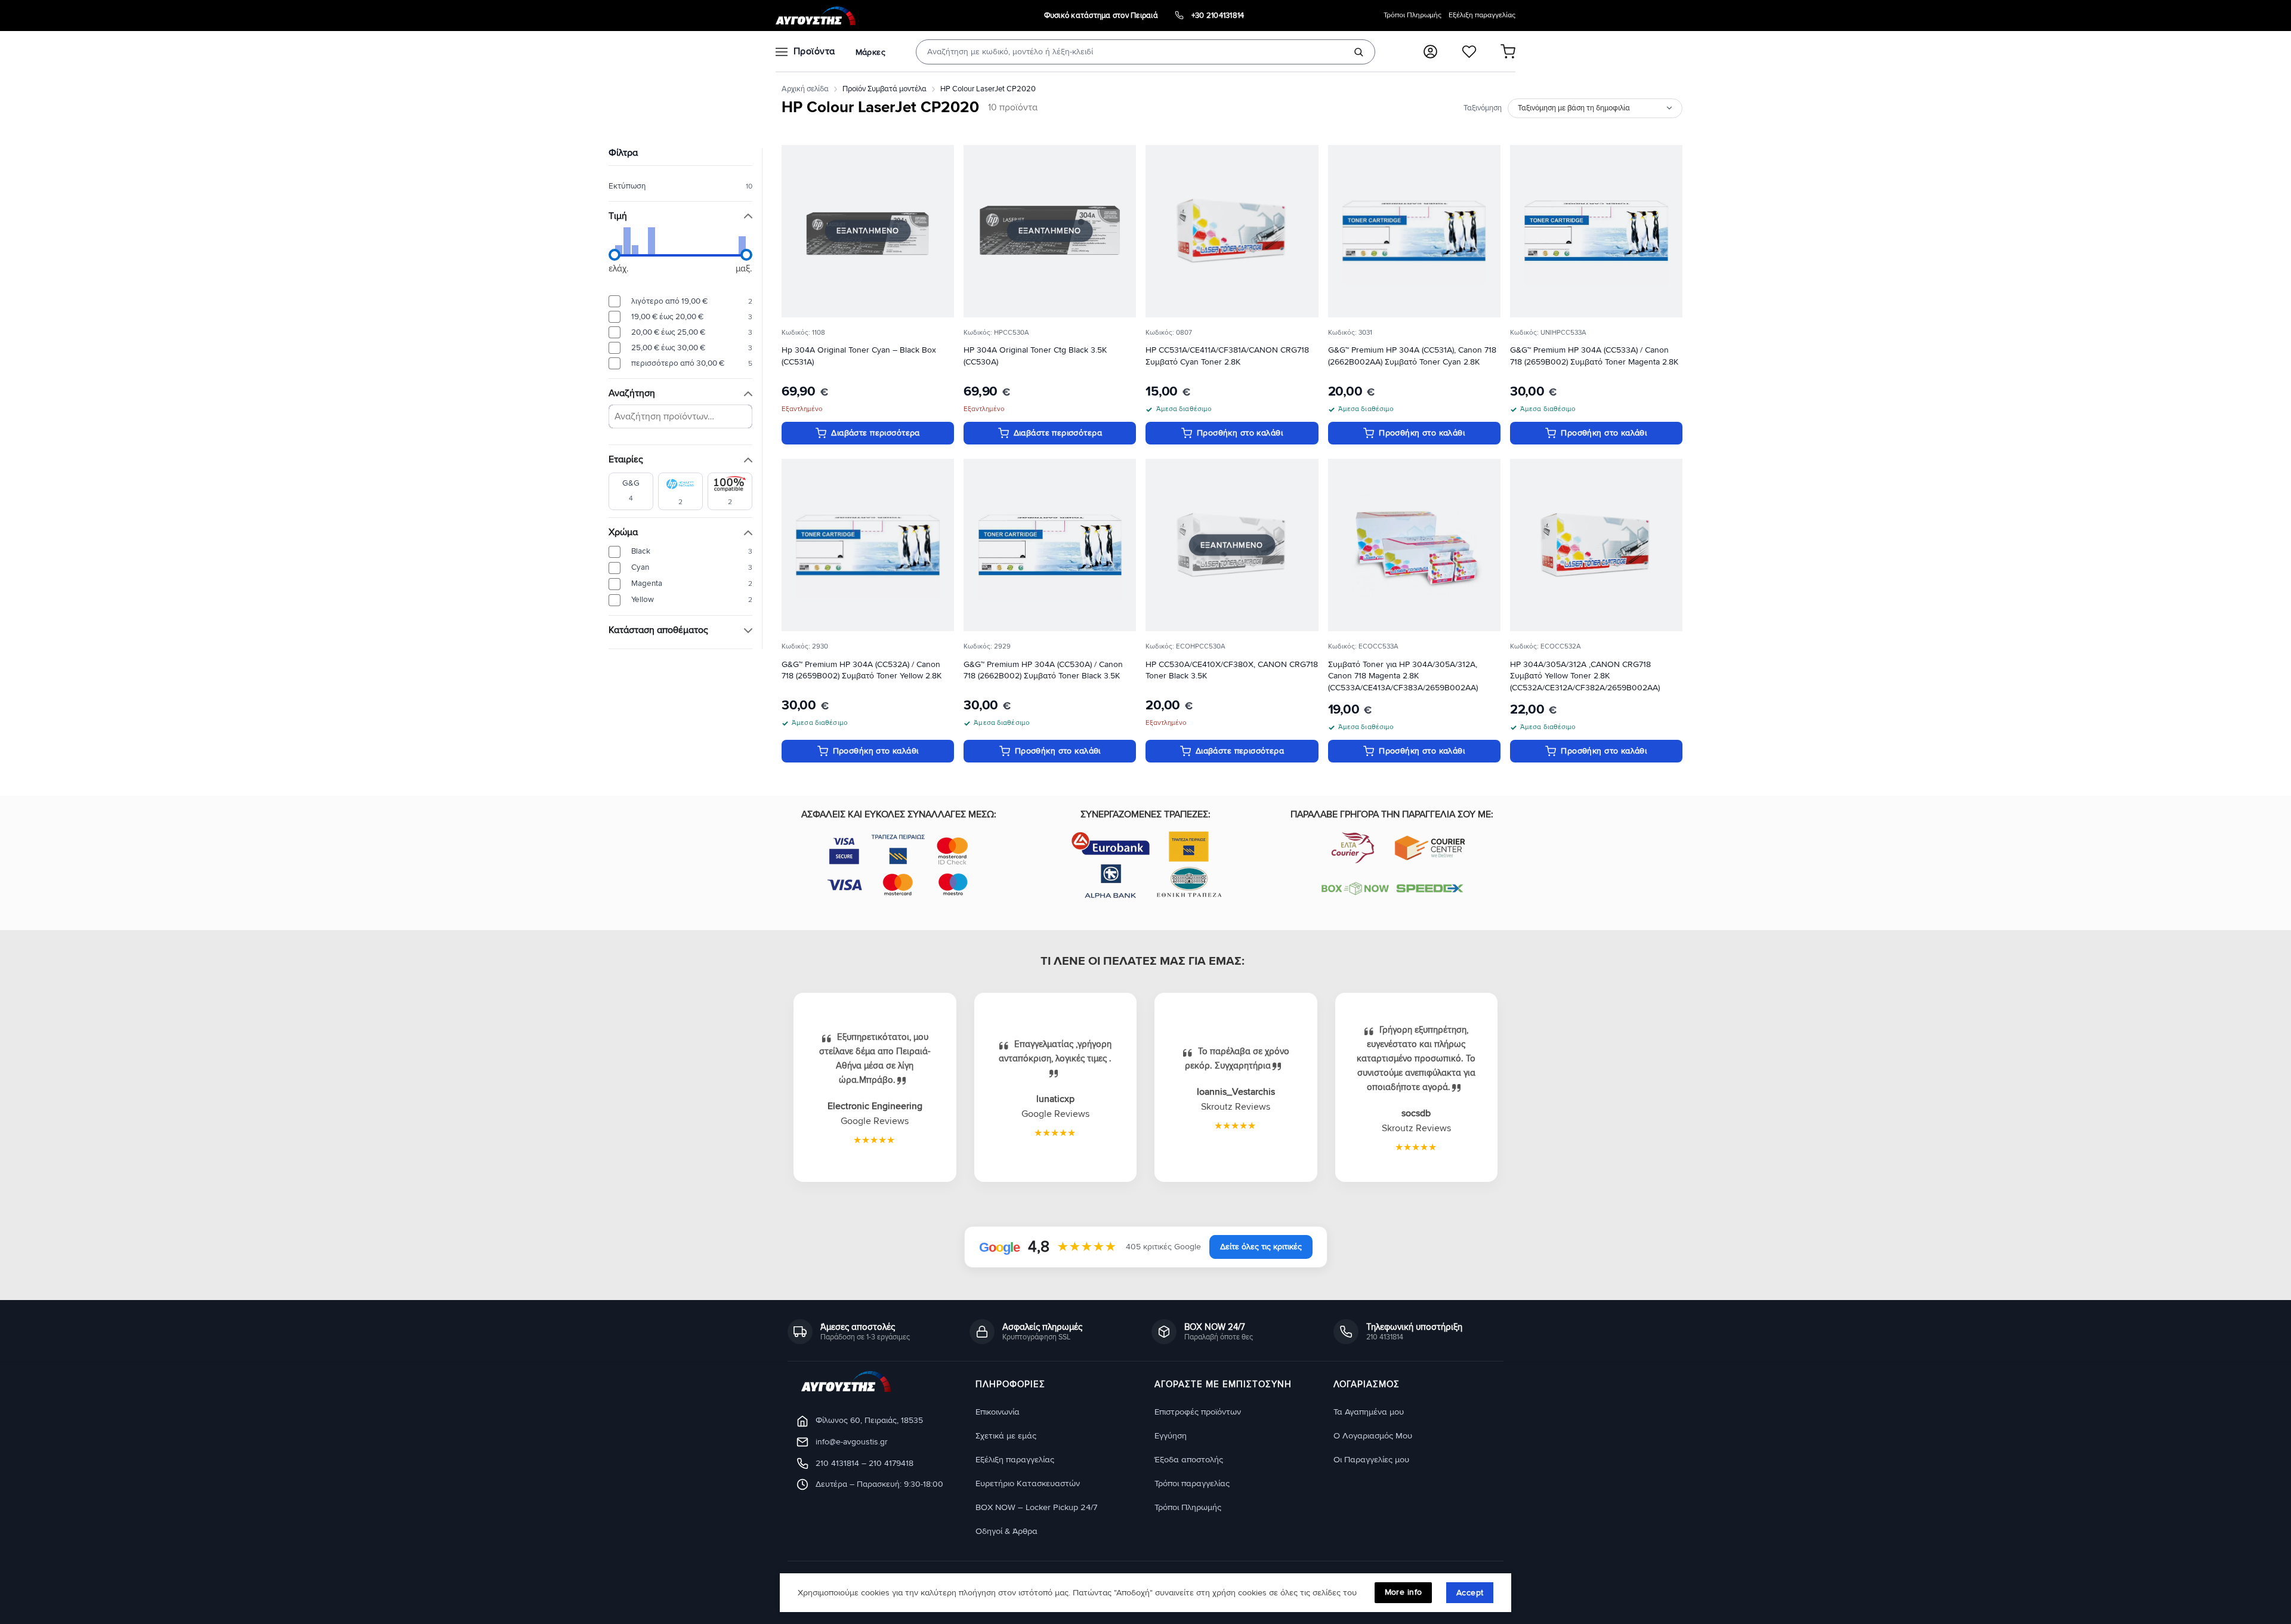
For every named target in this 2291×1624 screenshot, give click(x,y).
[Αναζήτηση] (1358, 52)
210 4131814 (837, 1463)
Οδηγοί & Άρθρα (1006, 1531)
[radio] (680, 301)
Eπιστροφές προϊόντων (1198, 1412)
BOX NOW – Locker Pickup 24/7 (1036, 1507)
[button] (1430, 52)
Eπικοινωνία (998, 1412)
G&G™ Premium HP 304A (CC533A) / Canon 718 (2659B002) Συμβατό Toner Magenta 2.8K (1594, 356)
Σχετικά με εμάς (1006, 1436)
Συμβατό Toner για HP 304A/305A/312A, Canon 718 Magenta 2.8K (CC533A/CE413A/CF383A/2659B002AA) (1403, 676)
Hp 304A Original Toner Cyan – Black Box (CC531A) (859, 356)
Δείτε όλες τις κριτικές (1261, 1247)
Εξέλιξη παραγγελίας (1482, 15)
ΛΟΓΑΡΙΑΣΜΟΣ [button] (1367, 1385)
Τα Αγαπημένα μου (1369, 1412)
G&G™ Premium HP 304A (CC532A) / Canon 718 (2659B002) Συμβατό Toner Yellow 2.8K (862, 670)
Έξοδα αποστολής (1189, 1460)
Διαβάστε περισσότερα (875, 433)
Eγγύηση (1171, 1436)
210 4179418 (891, 1463)
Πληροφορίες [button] (1010, 1385)
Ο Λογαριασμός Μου (1373, 1436)
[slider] (615, 255)
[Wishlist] (1469, 52)
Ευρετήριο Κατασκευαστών (1028, 1483)
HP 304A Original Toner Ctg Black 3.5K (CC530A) (1035, 356)
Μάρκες (870, 52)
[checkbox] (631, 491)
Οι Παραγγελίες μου (1371, 1460)
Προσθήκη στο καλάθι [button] (1240, 433)
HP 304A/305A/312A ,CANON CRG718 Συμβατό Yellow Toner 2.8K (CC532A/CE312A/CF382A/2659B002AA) (1585, 676)
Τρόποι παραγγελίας (1192, 1483)
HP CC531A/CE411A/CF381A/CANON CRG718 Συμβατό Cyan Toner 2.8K (1227, 356)
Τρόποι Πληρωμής (1412, 15)
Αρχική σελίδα (805, 89)
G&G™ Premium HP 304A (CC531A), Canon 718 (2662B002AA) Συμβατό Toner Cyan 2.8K (1412, 356)
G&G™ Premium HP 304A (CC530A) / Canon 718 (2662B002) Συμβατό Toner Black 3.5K (1043, 670)
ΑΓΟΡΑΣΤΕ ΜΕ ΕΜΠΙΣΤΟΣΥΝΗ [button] (1223, 1385)
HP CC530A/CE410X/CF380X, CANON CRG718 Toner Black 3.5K (1232, 670)
